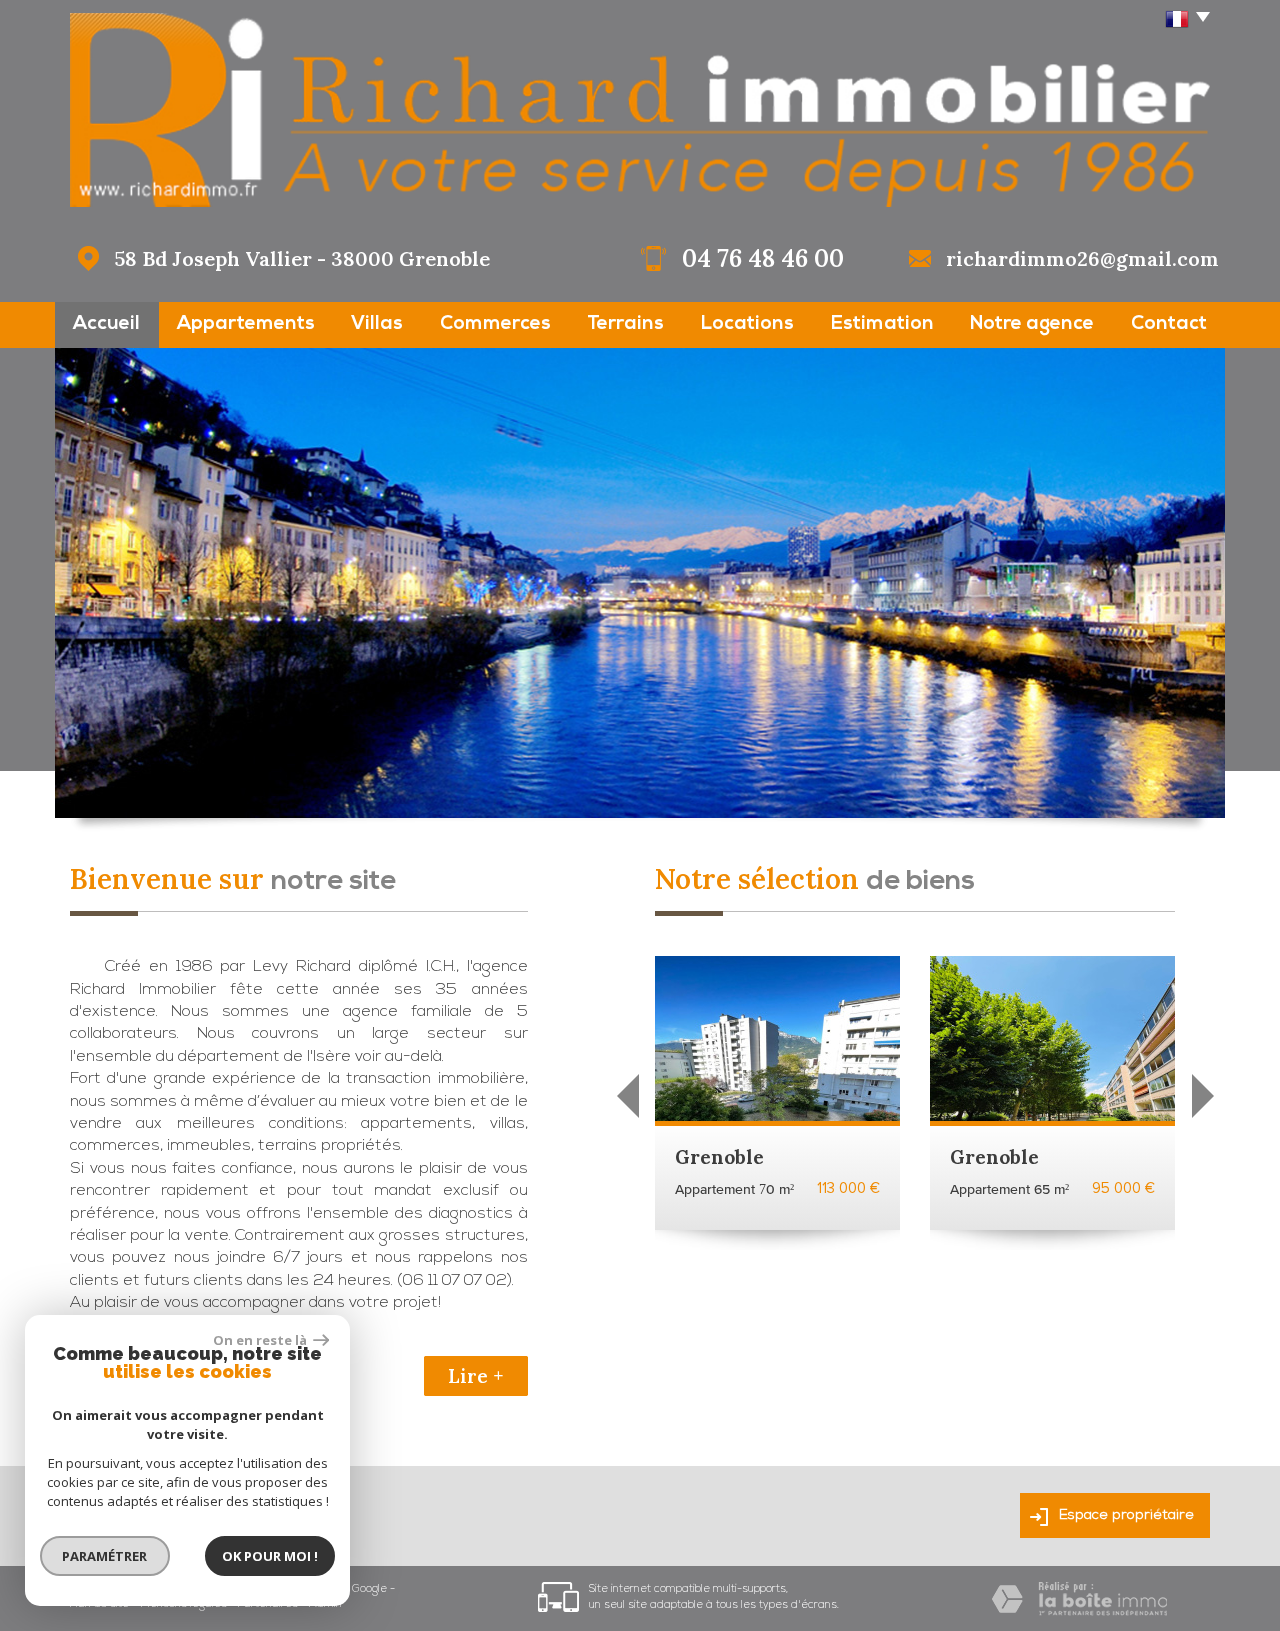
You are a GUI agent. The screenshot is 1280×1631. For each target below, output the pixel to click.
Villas (377, 324)
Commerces (495, 324)
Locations (747, 324)
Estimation (882, 324)
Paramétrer (105, 1556)
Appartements (246, 324)
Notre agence (1032, 324)
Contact (1169, 324)
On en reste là (261, 1340)
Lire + (475, 1376)
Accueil (106, 324)
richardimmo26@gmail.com (1082, 258)
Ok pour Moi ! (270, 1556)
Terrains (625, 324)
